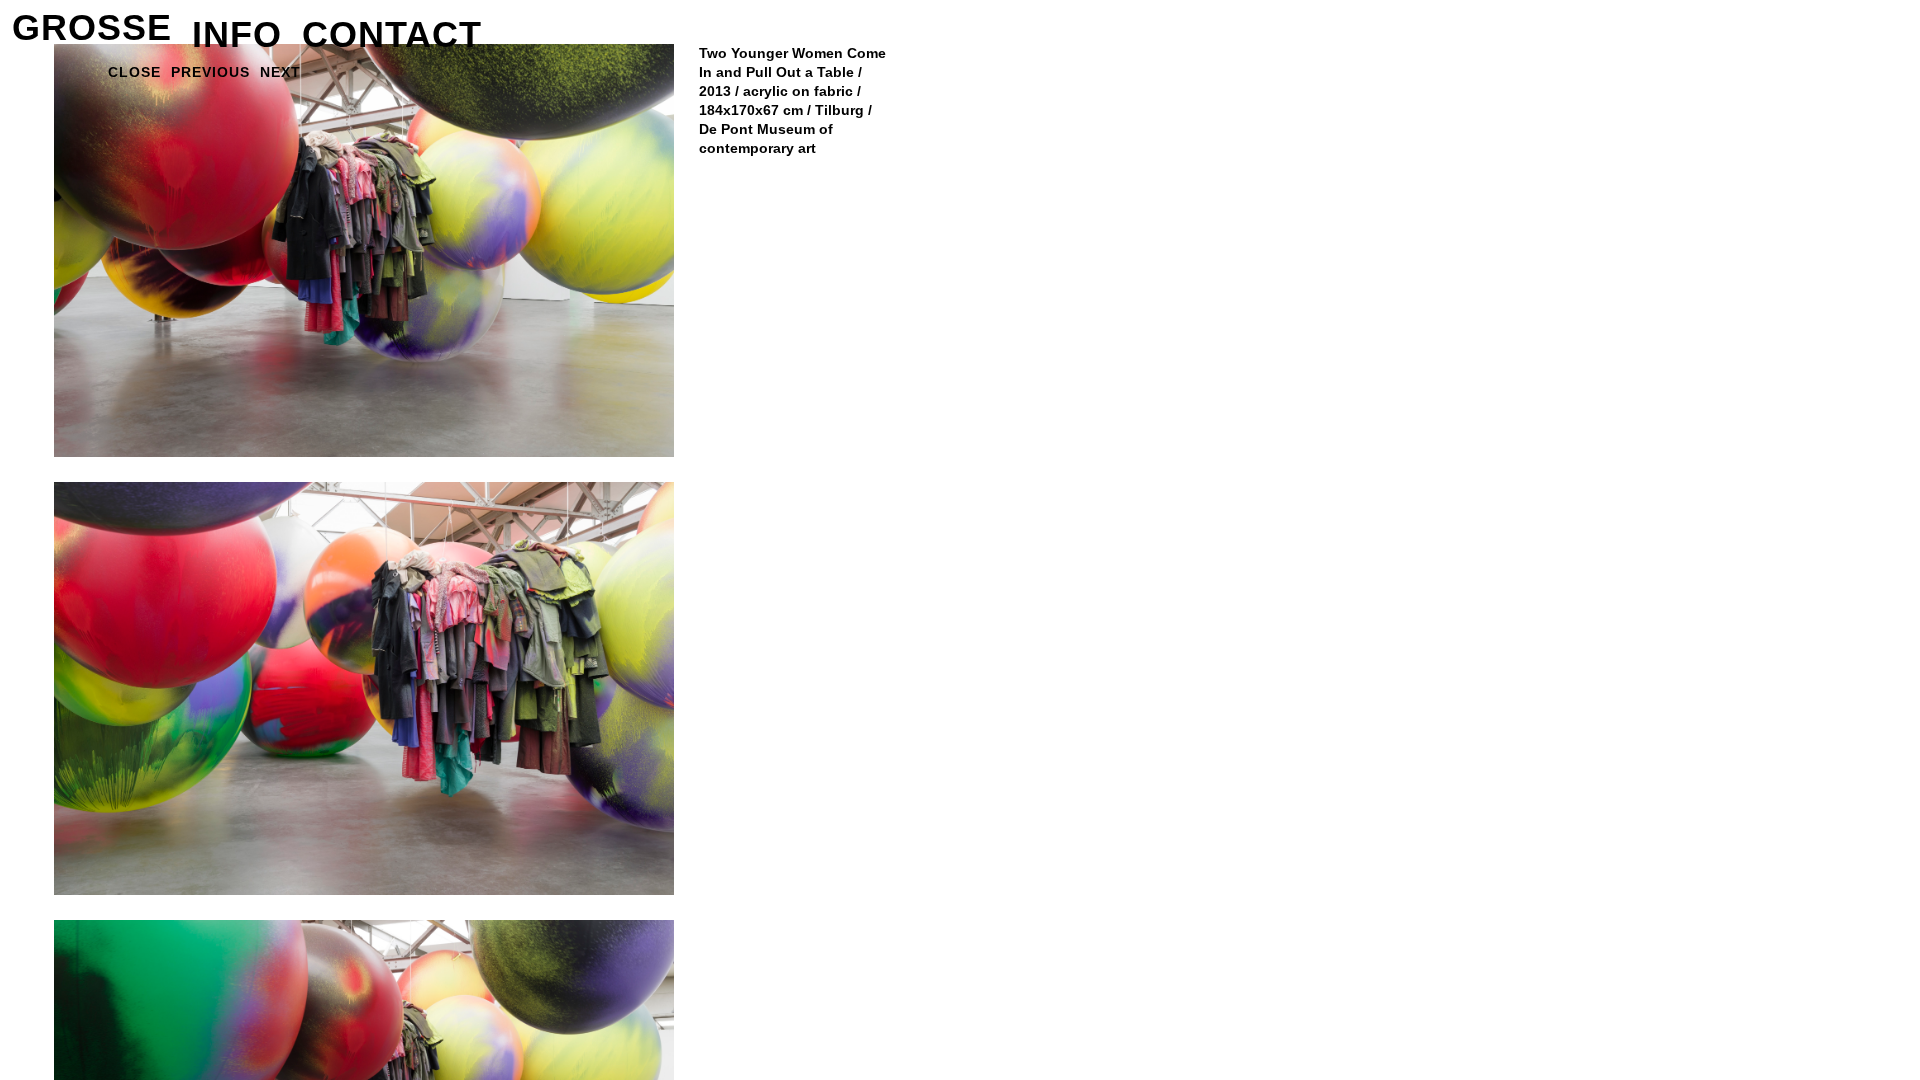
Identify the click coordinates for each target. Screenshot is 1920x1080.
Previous (210, 72)
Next (280, 72)
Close (134, 72)
